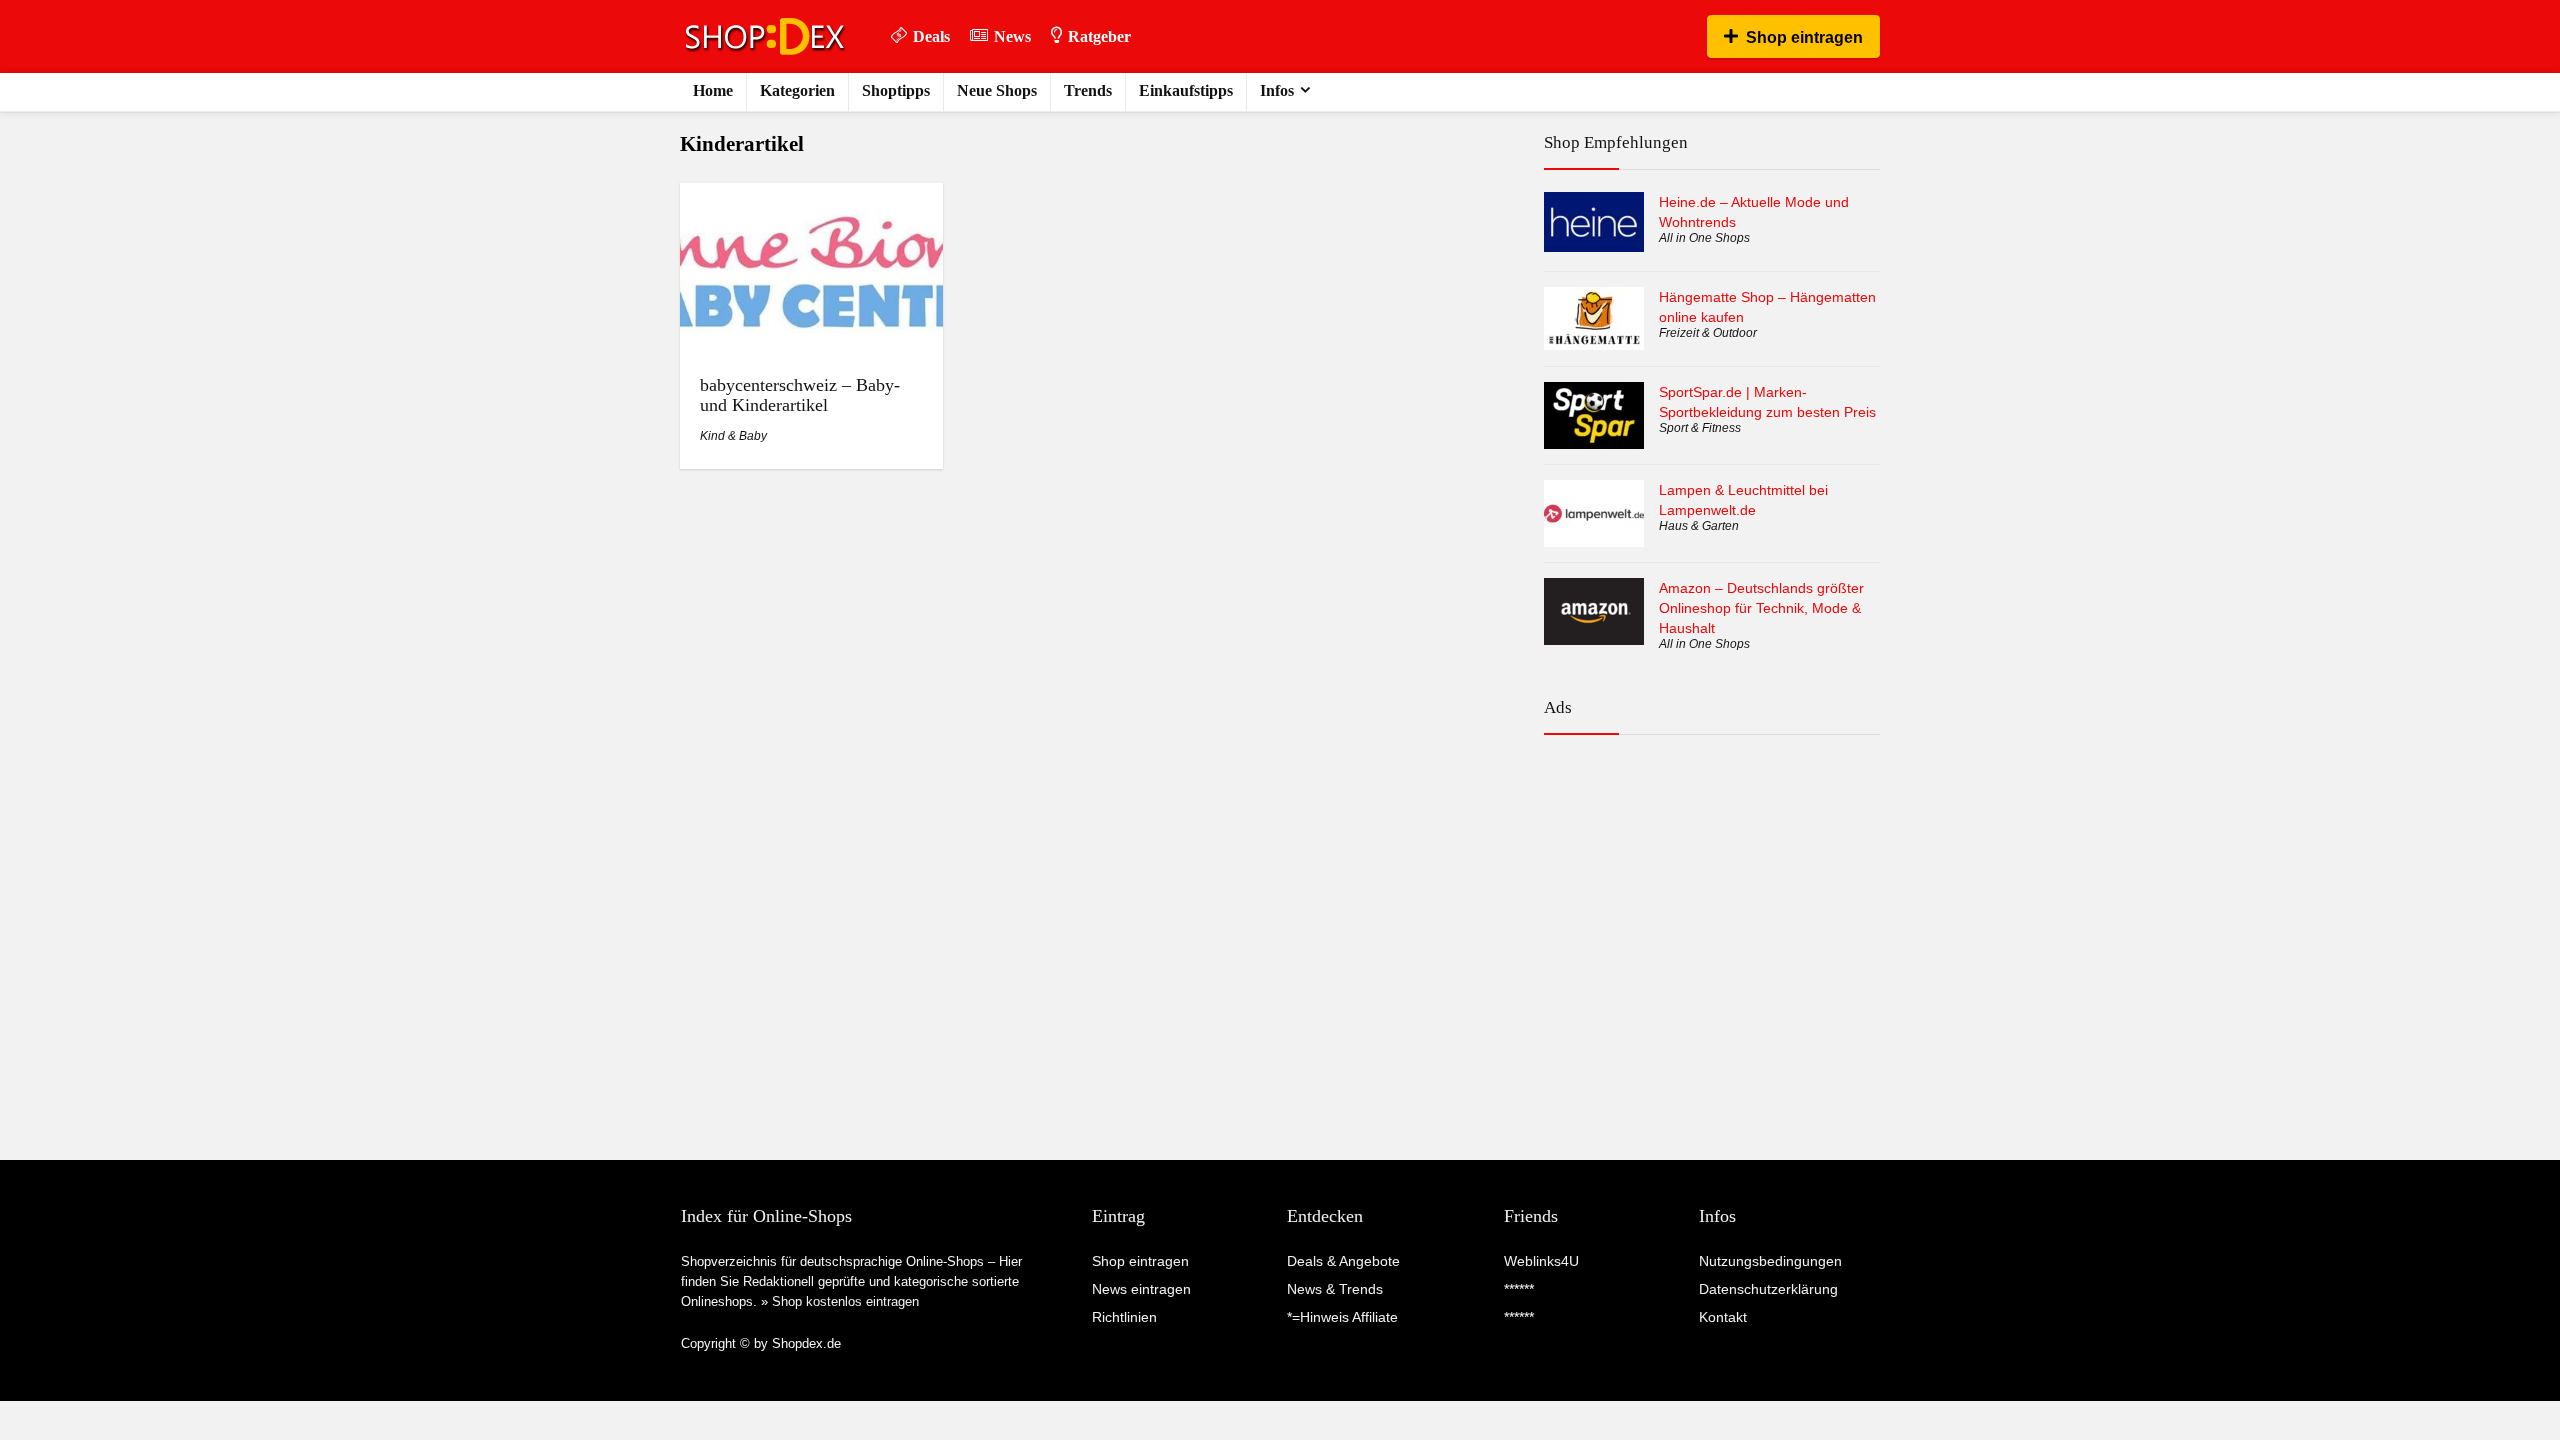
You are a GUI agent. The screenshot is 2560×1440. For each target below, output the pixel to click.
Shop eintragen (1804, 37)
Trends (1088, 90)
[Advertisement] (1712, 837)
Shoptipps (896, 90)
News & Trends (1335, 1289)
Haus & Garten (1699, 526)
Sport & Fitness (1700, 428)
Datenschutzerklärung (1768, 1289)
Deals (931, 36)
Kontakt (1723, 1317)
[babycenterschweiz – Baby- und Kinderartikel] (811, 196)
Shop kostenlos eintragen (845, 1301)
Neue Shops (997, 90)
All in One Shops (1704, 238)
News (1012, 36)
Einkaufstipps (1186, 90)
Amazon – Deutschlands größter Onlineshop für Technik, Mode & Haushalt (1761, 608)
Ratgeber (1099, 36)
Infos (1277, 90)
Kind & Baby (733, 436)
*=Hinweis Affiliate (1342, 1317)
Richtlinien (1124, 1317)
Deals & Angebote (1343, 1261)
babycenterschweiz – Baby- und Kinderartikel (800, 395)
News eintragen (1141, 1289)
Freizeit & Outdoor (1708, 333)
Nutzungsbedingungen (1770, 1261)
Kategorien (797, 90)
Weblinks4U (1541, 1261)
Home (713, 90)
